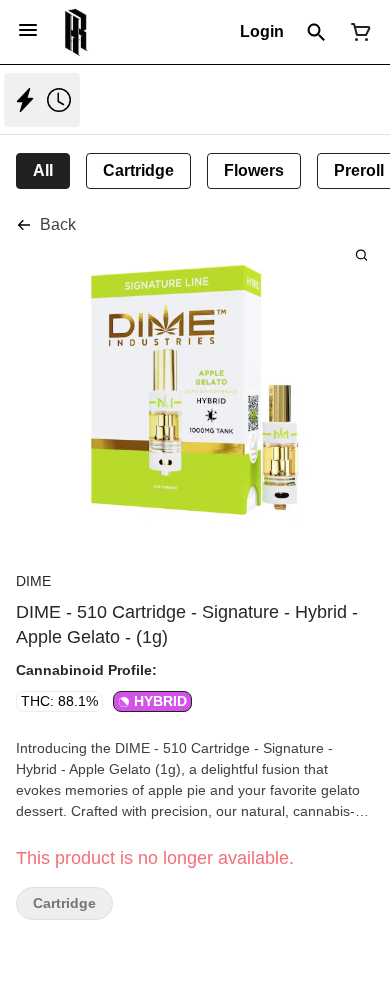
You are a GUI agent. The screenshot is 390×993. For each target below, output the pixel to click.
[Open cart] (357, 32)
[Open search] (316, 32)
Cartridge (64, 903)
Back (58, 224)
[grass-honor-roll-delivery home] (76, 32)
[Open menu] (28, 30)
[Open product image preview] (361, 254)
